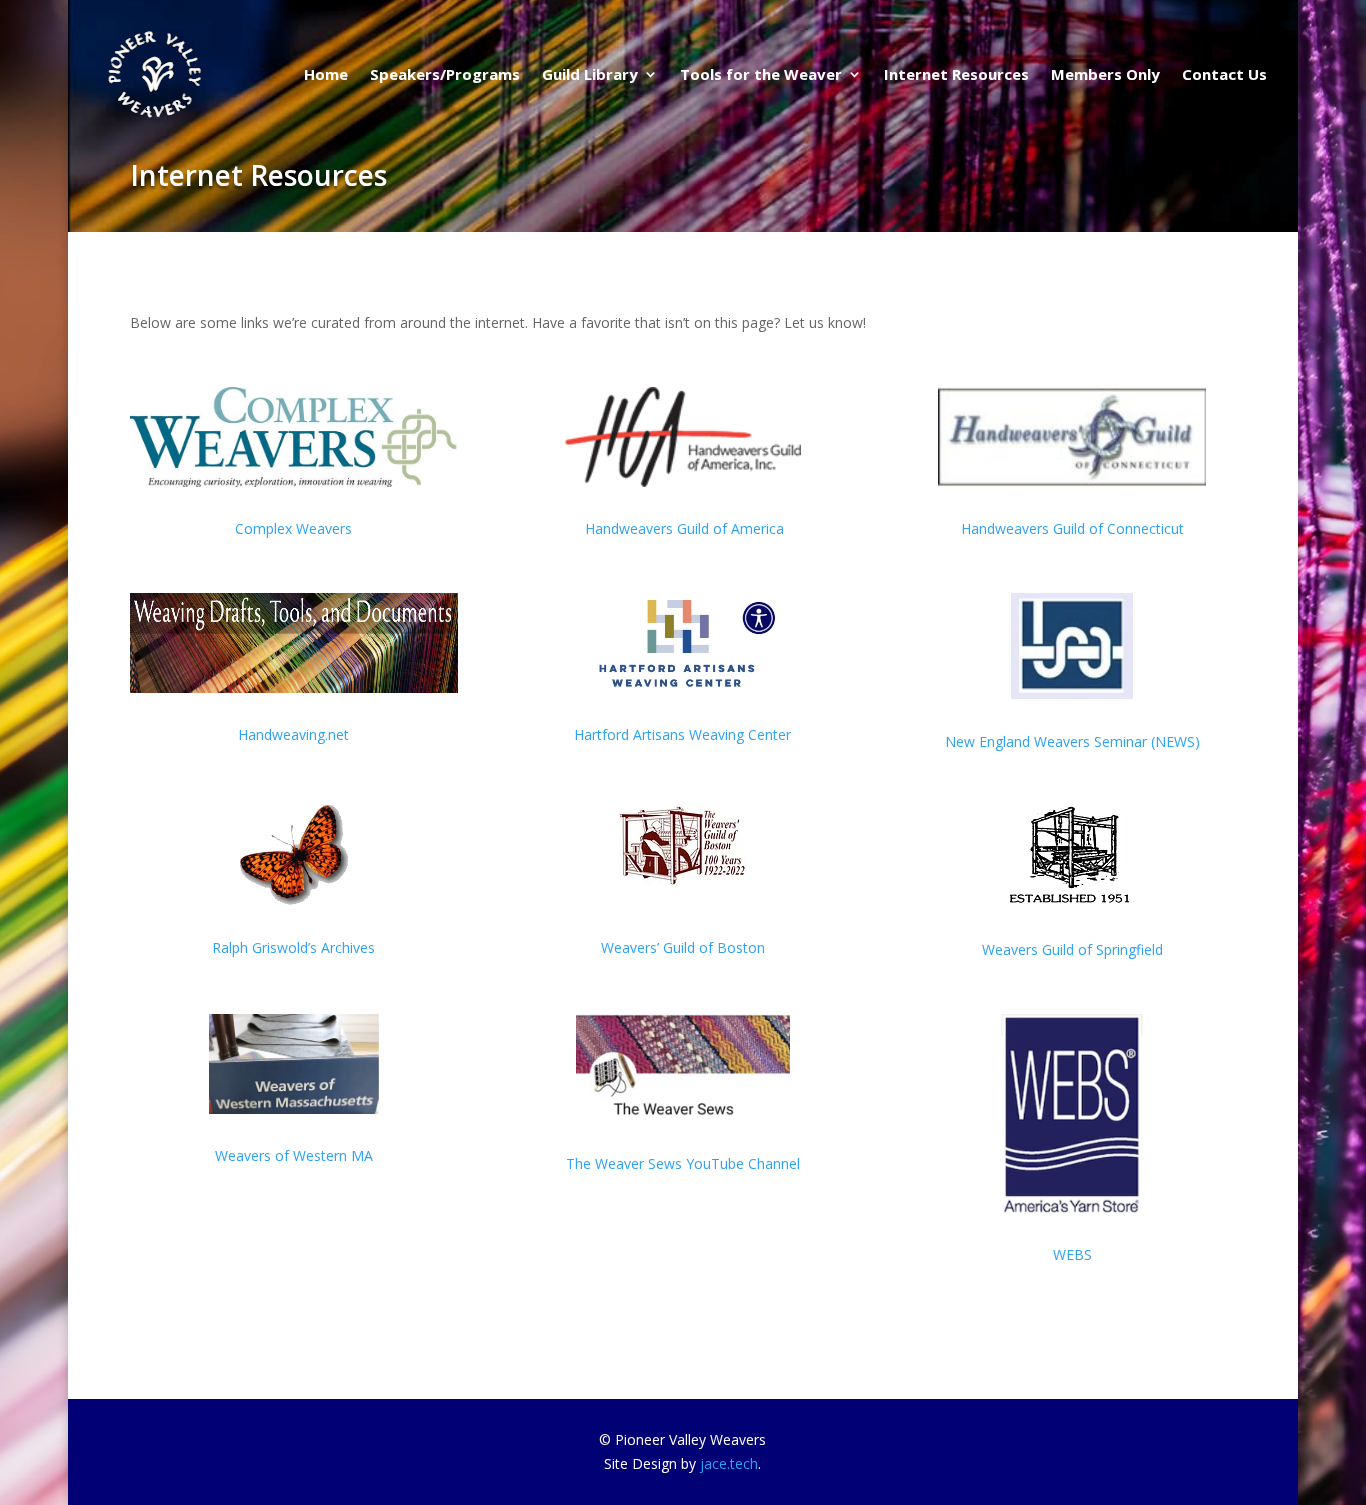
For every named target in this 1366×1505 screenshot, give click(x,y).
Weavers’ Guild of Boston (683, 947)
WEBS (1072, 1254)
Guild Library (590, 74)
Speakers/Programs (445, 74)
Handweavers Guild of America (682, 528)
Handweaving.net (293, 734)
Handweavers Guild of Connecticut (1072, 528)
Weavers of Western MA (294, 1155)
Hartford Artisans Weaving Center (682, 734)
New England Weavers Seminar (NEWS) (1072, 741)
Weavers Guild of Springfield (1072, 949)
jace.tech (729, 1463)
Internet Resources (956, 74)
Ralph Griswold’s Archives (293, 947)
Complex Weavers (293, 528)
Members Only (1105, 74)
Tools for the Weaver (761, 74)
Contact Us (1224, 74)
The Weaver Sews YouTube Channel (683, 1163)
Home (326, 74)
